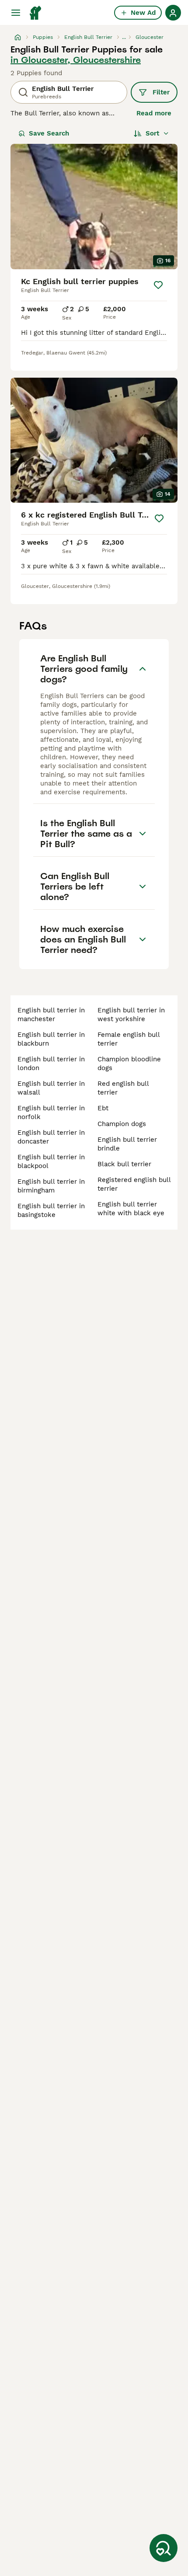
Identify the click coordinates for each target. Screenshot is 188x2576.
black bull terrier (124, 1164)
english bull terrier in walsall (51, 1088)
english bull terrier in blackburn (51, 1039)
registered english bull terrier (134, 1184)
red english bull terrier (123, 1088)
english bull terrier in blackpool (51, 1161)
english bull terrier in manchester (51, 1015)
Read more (154, 113)
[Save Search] (164, 2548)
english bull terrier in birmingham (51, 1186)
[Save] (158, 285)
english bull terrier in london (51, 1064)
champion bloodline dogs (129, 1064)
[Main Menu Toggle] (16, 13)
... (124, 37)
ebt (103, 1108)
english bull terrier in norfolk (51, 1112)
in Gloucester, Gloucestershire (76, 60)
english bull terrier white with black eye (131, 1209)
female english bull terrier (129, 1039)
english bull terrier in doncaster (51, 1137)
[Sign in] (173, 13)
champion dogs (122, 1124)
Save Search (49, 133)
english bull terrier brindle (127, 1144)
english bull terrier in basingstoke (51, 1210)
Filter (161, 92)
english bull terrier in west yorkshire (131, 1015)
